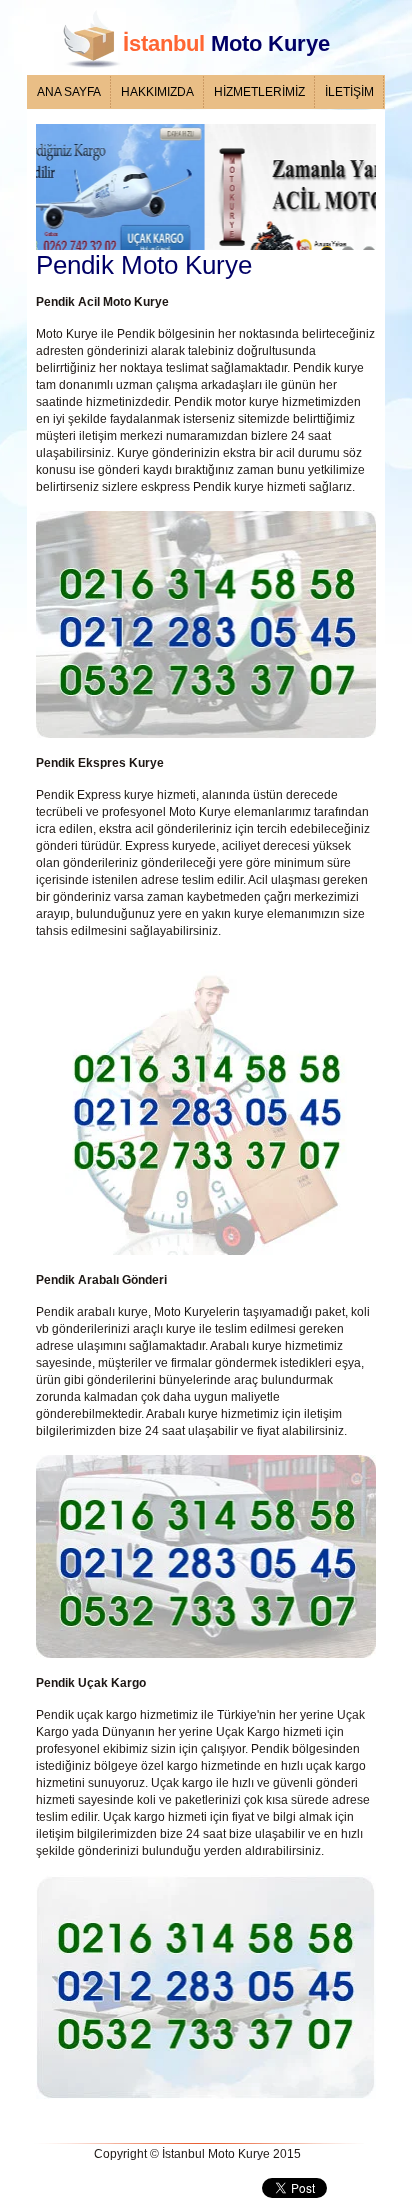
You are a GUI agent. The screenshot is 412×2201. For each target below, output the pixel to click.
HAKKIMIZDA (157, 92)
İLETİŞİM (349, 92)
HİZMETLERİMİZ (259, 92)
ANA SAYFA (69, 92)
